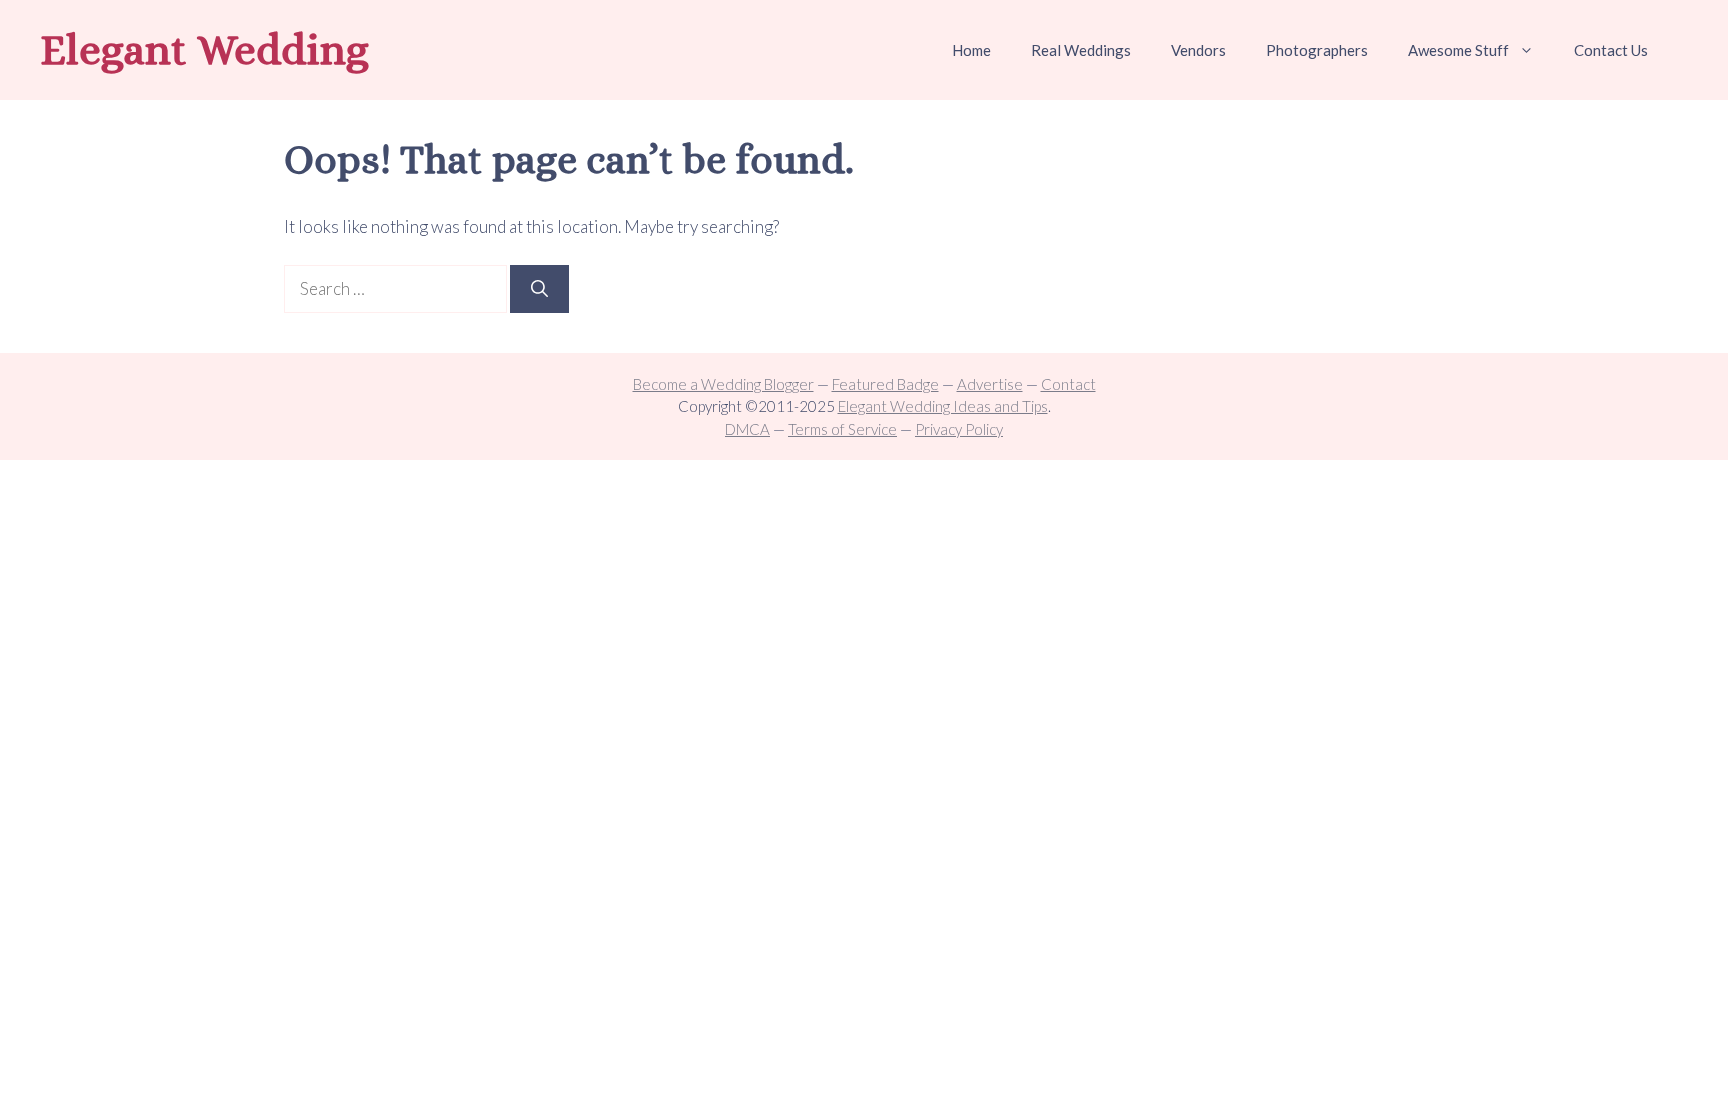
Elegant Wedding (204, 49)
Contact (1068, 384)
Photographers (1317, 50)
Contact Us (1611, 50)
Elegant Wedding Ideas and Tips (943, 406)
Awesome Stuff (1458, 50)
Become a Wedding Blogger (723, 384)
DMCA (747, 429)
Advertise (990, 384)
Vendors (1198, 50)
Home (971, 50)
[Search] (539, 289)
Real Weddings (1081, 50)
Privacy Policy (959, 429)
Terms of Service (842, 429)
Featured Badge (885, 384)
